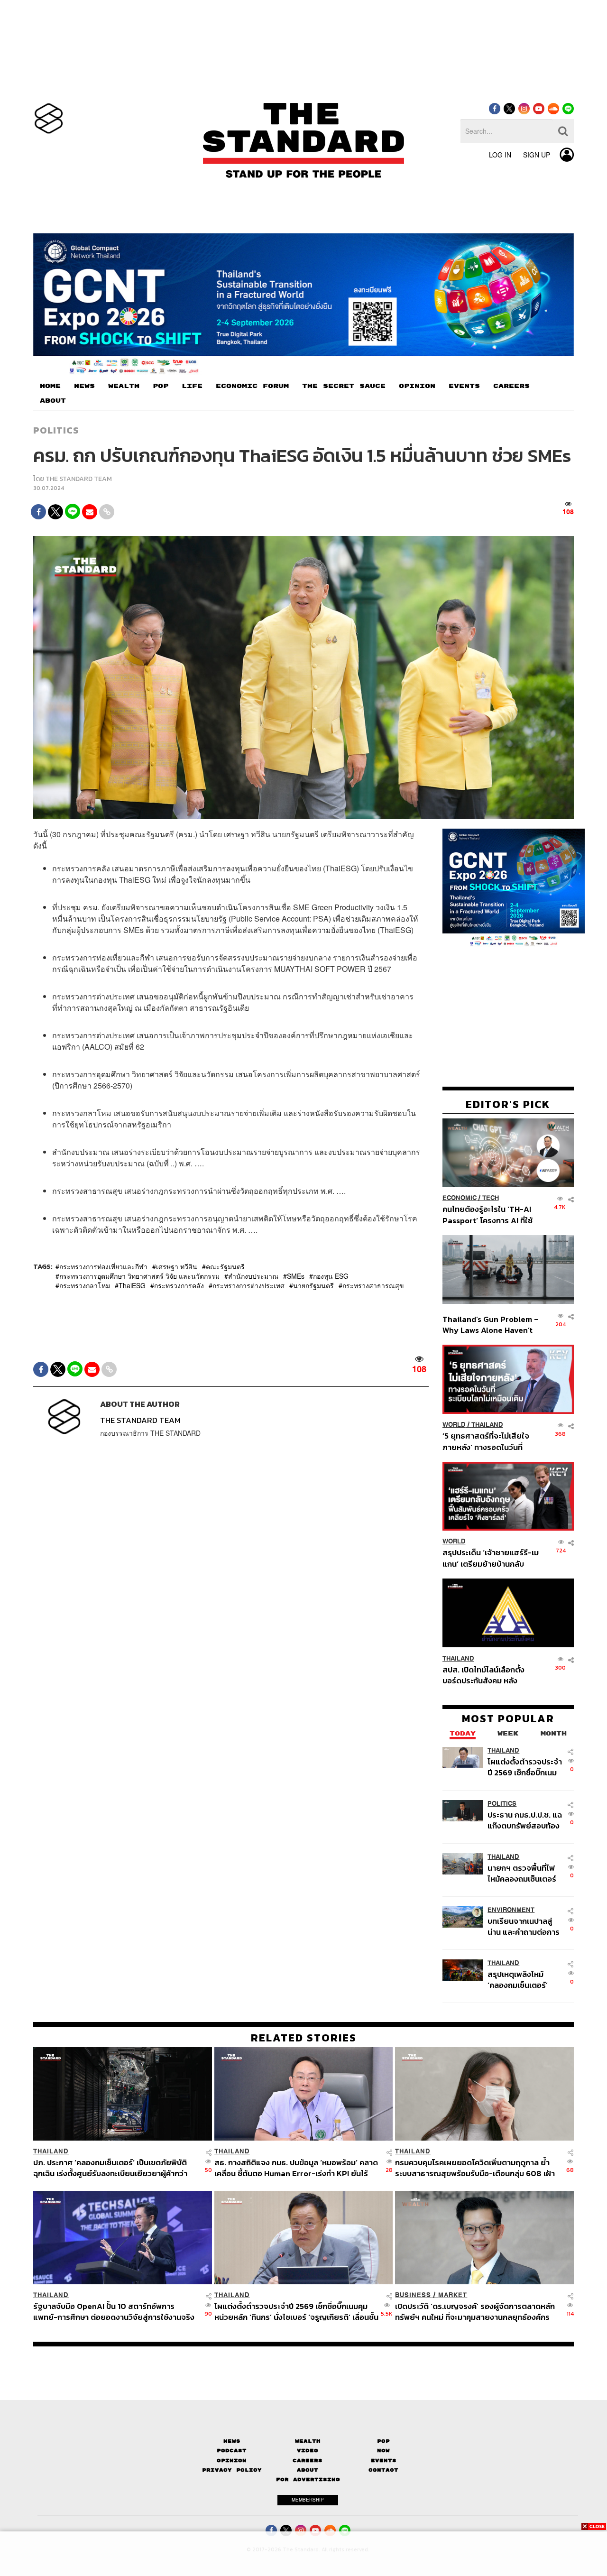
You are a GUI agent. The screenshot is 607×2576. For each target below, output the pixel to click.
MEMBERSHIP (308, 2500)
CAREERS (511, 386)
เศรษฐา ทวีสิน (177, 1266)
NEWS (84, 386)
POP (161, 386)
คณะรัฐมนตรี (225, 1266)
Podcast (232, 2451)
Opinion (232, 2461)
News (232, 2441)
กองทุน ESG (331, 1276)
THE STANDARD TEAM (79, 479)
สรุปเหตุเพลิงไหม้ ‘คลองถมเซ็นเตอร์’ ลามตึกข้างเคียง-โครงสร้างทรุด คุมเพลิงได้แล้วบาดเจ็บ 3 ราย (523, 1980)
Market (453, 2295)
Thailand (487, 1425)
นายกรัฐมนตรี (313, 1285)
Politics (56, 430)
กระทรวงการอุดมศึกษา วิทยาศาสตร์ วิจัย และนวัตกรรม (139, 1276)
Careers (308, 2461)
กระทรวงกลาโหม (85, 1285)
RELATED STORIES (304, 2038)
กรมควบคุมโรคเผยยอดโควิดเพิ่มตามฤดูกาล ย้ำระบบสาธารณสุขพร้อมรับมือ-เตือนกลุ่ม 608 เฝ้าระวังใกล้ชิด (475, 2168)
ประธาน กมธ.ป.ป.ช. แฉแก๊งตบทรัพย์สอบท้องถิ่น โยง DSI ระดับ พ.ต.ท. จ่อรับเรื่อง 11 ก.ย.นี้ (525, 1820)
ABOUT (53, 401)
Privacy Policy (232, 2470)
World (454, 1425)
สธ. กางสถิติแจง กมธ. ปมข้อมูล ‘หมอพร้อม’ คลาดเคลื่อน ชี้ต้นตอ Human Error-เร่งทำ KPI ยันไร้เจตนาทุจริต (296, 2168)
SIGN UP (537, 155)
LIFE (192, 386)
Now (383, 2451)
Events (384, 2461)
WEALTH (124, 386)
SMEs (296, 1276)
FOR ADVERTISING (308, 2479)
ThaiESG (132, 1285)
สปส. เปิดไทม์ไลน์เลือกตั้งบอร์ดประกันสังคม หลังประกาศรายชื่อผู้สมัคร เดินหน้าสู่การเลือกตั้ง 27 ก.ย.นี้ (487, 1675)
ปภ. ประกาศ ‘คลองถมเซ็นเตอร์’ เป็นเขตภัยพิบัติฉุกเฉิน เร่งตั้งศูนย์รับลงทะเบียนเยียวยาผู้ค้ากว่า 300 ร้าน (110, 2168)
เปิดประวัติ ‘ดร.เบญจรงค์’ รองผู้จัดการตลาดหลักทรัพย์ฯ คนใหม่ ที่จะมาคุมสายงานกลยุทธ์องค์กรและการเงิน (475, 2312)
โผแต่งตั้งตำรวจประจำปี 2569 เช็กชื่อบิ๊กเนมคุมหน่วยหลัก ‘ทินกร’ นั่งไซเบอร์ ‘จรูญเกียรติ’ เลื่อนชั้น (525, 1767)
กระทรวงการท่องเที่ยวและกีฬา (103, 1266)
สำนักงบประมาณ (253, 1276)
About (308, 2470)
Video (308, 2451)
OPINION (417, 386)
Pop (383, 2441)
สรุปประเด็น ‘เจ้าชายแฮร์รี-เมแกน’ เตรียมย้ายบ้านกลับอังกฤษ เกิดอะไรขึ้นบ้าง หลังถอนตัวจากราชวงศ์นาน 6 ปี (491, 1558)
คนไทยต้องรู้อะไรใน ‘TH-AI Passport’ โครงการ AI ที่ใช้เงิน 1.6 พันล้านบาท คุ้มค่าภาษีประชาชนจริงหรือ (490, 1214)
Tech (491, 1198)
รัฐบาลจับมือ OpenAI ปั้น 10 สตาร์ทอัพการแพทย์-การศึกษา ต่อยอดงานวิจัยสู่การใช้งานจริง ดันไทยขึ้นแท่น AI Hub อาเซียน (114, 2312)
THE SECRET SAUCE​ (344, 386)
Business (413, 2295)
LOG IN (500, 155)
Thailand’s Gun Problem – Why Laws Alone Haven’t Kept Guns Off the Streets (491, 1324)
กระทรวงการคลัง (179, 1285)
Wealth (308, 2441)
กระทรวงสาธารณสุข (373, 1285)
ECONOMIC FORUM (252, 386)
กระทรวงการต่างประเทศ (248, 1285)
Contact (383, 2470)
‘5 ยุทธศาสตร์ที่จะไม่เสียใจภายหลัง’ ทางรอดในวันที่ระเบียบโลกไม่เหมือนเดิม (486, 1441)
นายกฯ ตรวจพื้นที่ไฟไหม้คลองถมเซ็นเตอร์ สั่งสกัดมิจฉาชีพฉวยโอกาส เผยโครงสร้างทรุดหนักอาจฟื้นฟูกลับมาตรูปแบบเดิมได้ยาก (524, 1873)
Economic (460, 1198)
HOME (50, 386)
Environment (511, 1909)
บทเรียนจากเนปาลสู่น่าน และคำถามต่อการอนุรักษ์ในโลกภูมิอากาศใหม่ (524, 1926)
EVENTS (464, 386)
